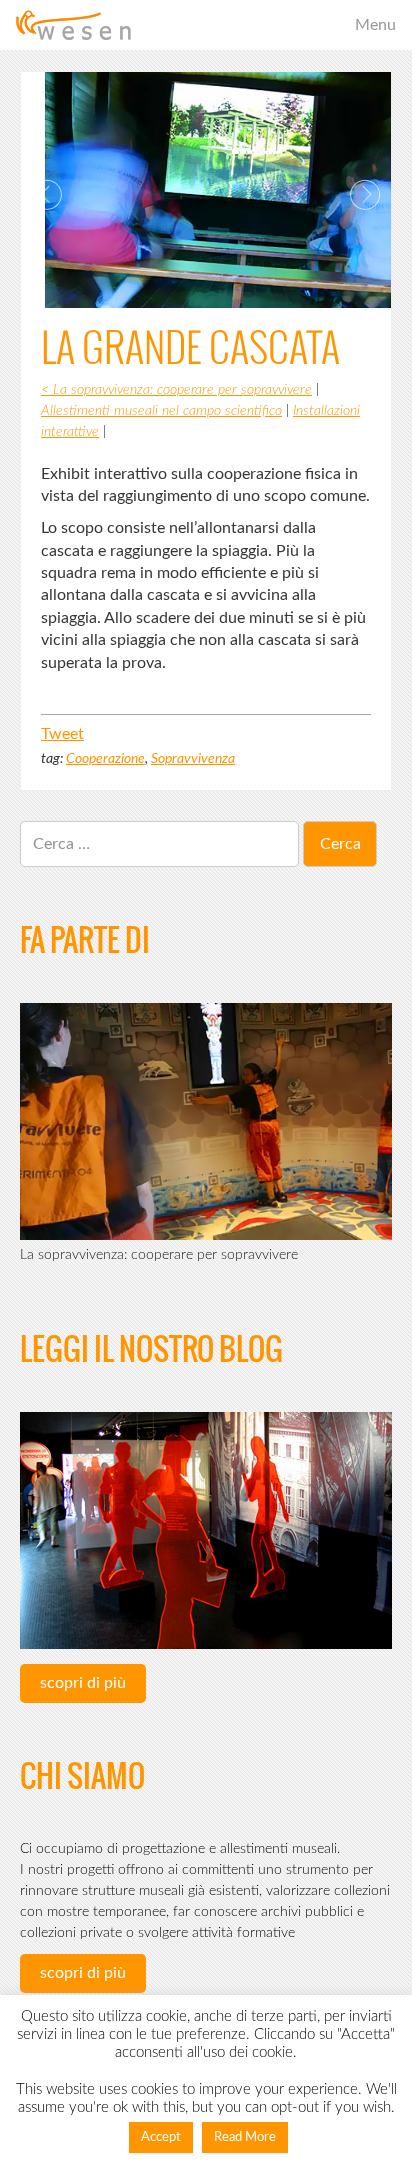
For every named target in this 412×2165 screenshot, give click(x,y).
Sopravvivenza (193, 759)
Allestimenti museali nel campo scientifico (161, 411)
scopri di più (83, 1683)
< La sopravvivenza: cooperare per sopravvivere (176, 390)
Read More (245, 2137)
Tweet (62, 734)
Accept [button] (161, 2137)
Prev (47, 195)
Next (365, 195)
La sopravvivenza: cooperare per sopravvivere (159, 1255)
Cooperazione (105, 759)
